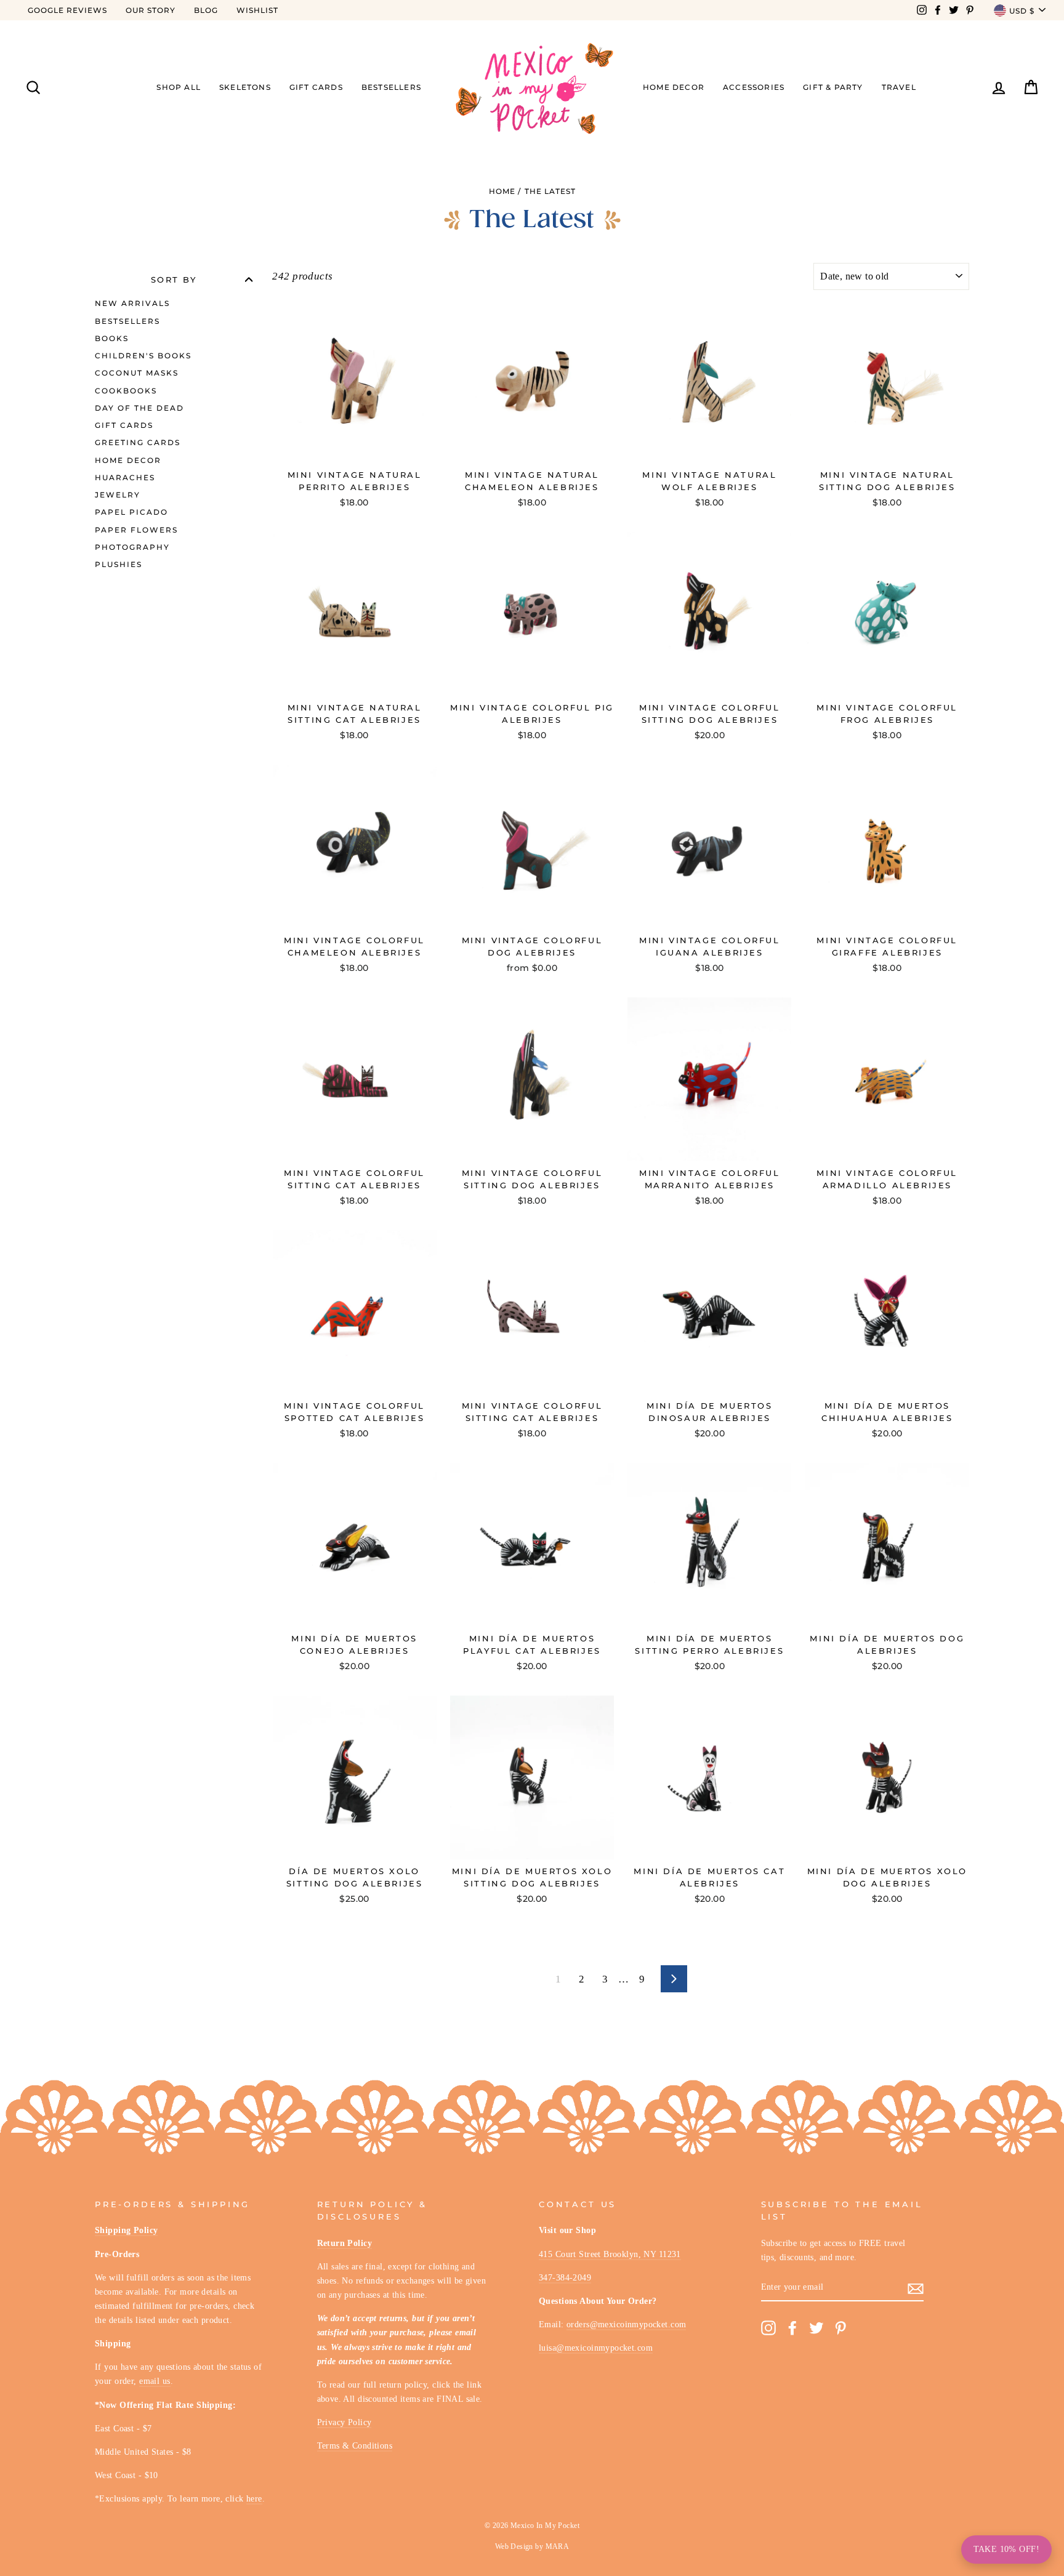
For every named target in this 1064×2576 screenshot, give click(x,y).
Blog (206, 10)
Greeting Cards (138, 442)
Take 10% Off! (1006, 2549)
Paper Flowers (136, 530)
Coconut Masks (137, 373)
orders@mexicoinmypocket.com (626, 2324)
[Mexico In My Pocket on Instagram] (768, 2328)
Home (502, 191)
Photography (132, 547)
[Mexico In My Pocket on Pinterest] (840, 2328)
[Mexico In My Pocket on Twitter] (816, 2328)
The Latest (550, 191)
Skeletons (245, 87)
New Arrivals (132, 303)
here (254, 2498)
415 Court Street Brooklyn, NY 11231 (610, 2254)
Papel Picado (131, 512)
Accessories (754, 87)
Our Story (151, 10)
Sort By (174, 279)
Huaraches (125, 477)
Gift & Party (833, 87)
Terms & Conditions (355, 2445)
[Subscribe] (916, 2288)
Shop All (179, 87)
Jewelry (118, 495)
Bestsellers (391, 87)
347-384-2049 (565, 2277)
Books (112, 338)
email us (155, 2381)
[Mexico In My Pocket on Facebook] (792, 2328)
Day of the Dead (139, 408)
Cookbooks (126, 391)
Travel (899, 87)
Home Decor (674, 87)
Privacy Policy (345, 2422)
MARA (558, 2546)
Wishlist (257, 10)
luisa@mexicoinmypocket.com (596, 2348)
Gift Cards (316, 87)
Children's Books (143, 356)
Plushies (119, 564)
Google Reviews (67, 10)
